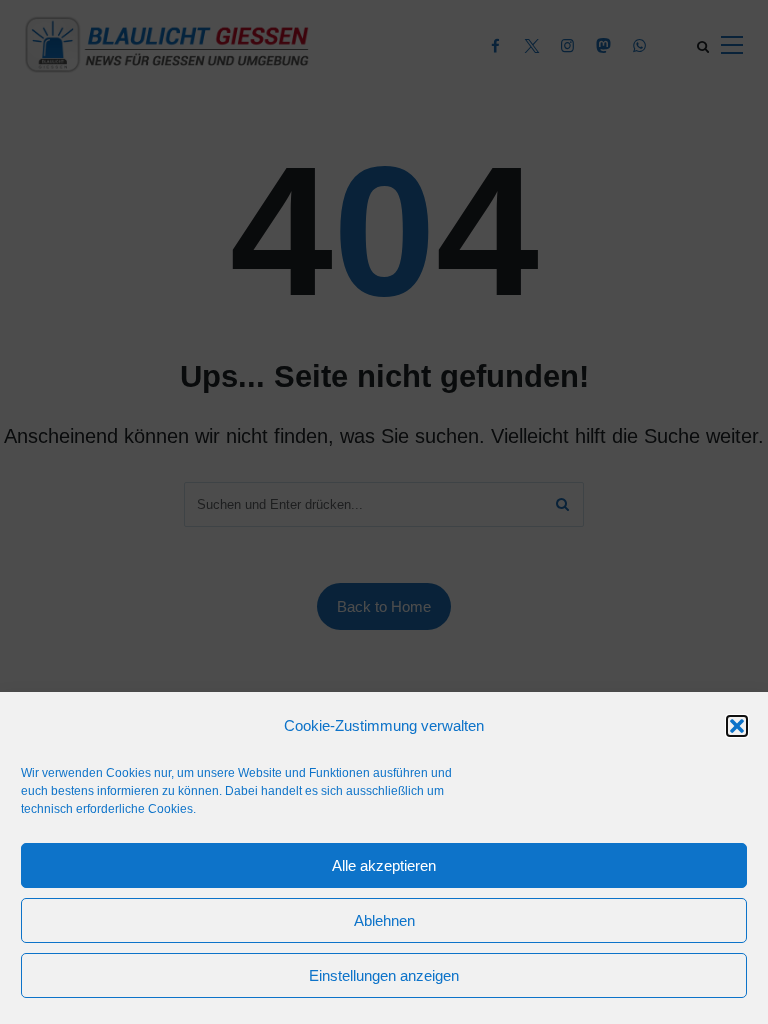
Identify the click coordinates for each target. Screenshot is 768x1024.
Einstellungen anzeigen (384, 975)
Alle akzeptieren (384, 865)
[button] (737, 726)
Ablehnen (384, 920)
